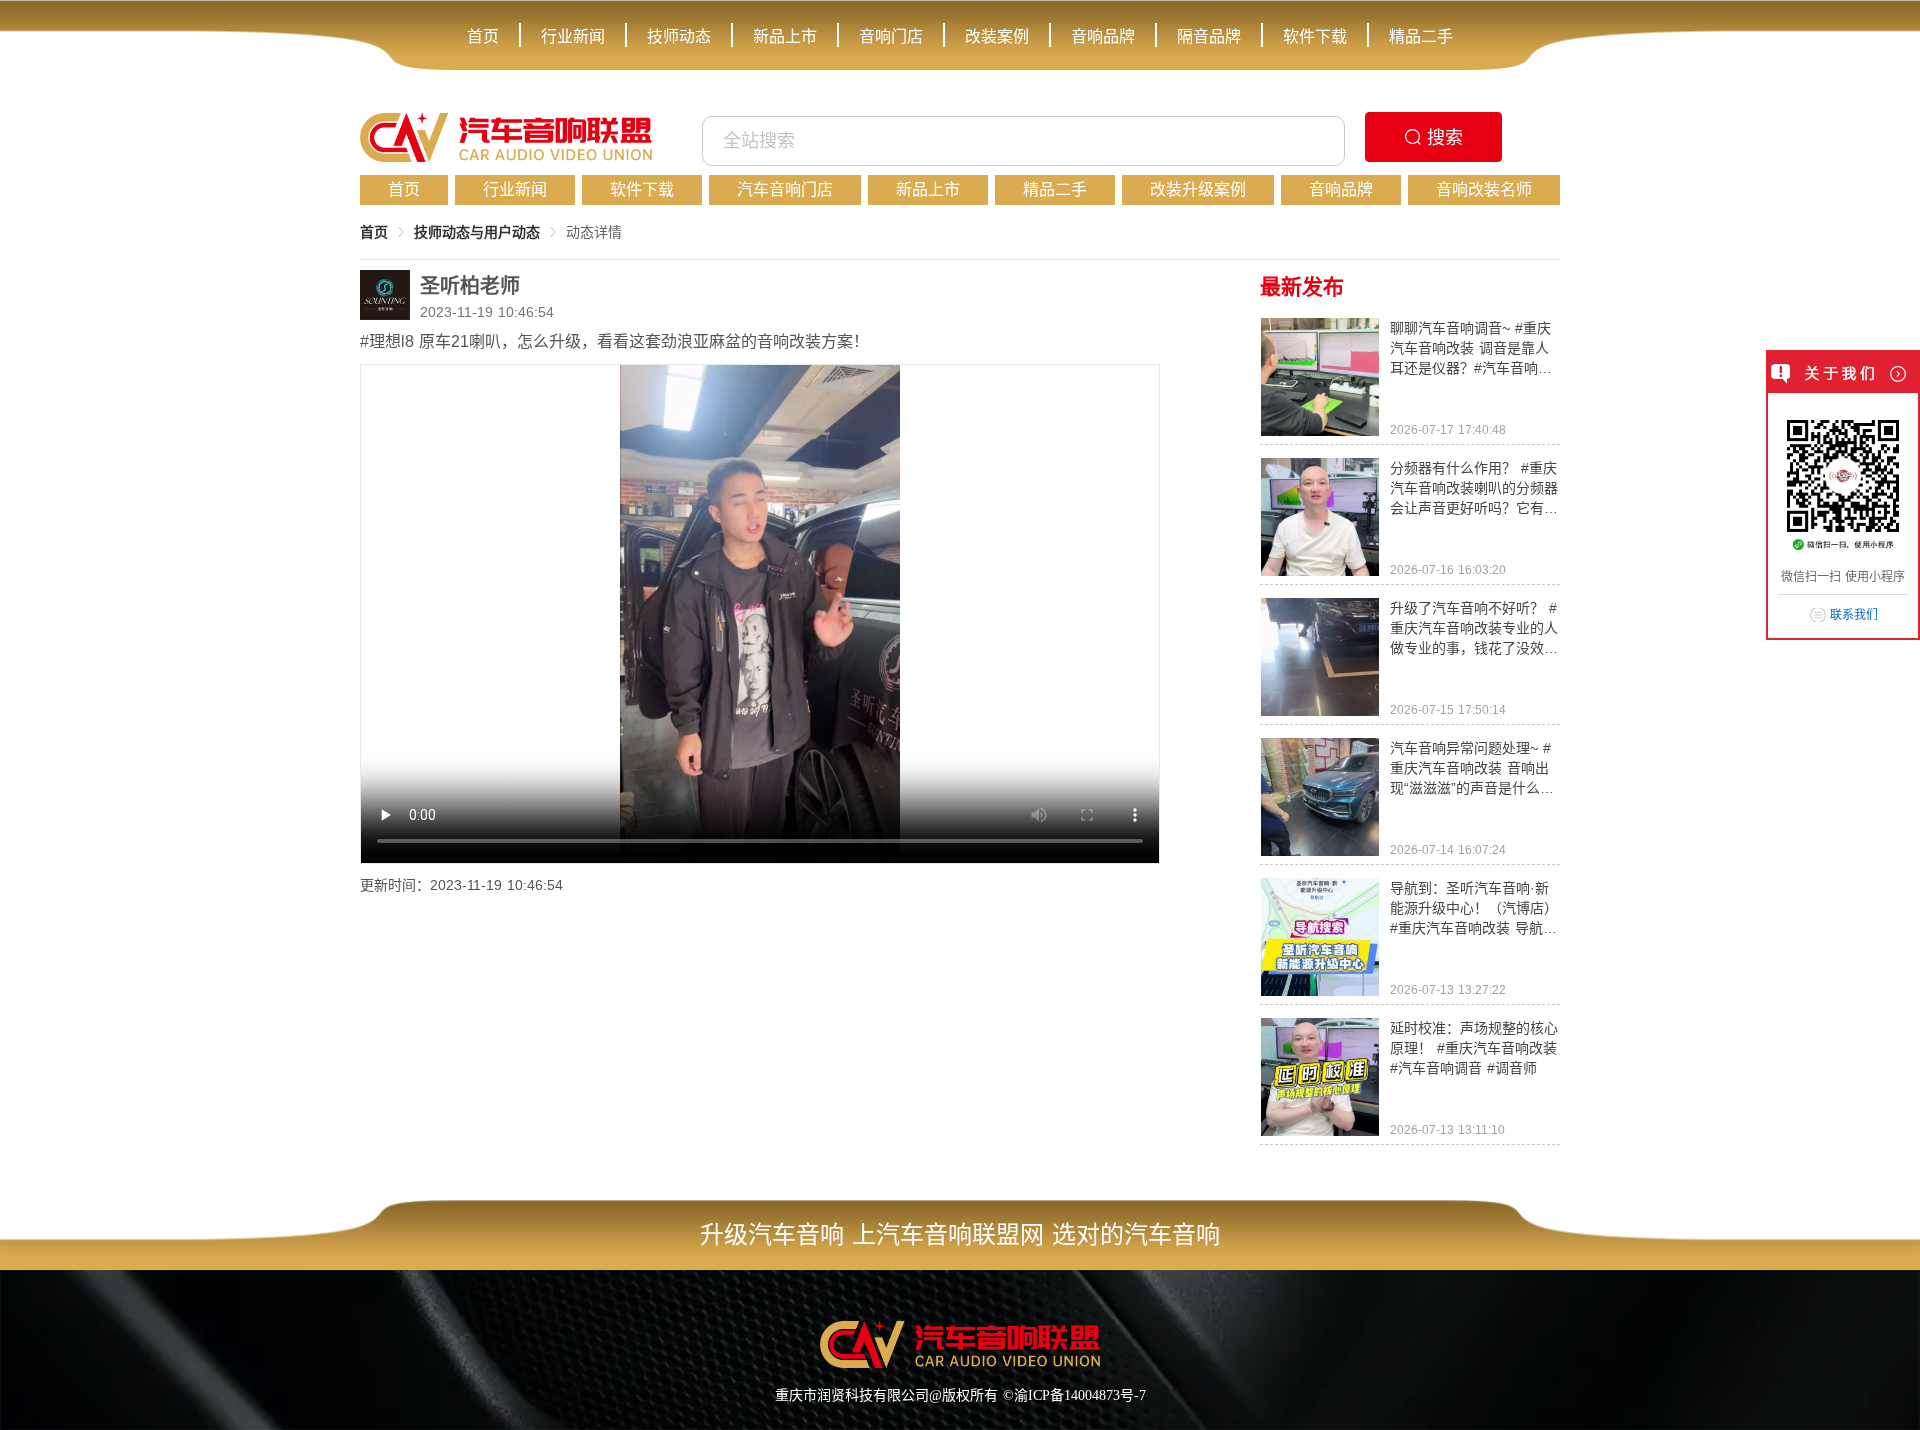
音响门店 (891, 36)
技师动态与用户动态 (477, 232)
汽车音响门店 (785, 189)
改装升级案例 (1198, 189)
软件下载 (1315, 36)
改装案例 (997, 36)
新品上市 (785, 36)
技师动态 (679, 36)
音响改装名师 (1484, 189)
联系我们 (1854, 615)
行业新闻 (573, 36)
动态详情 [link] (594, 232)
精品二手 (1421, 36)
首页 (483, 36)
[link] (374, 232)
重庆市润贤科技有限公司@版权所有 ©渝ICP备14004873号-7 (960, 1395)
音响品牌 (1103, 36)
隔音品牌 (1209, 36)
